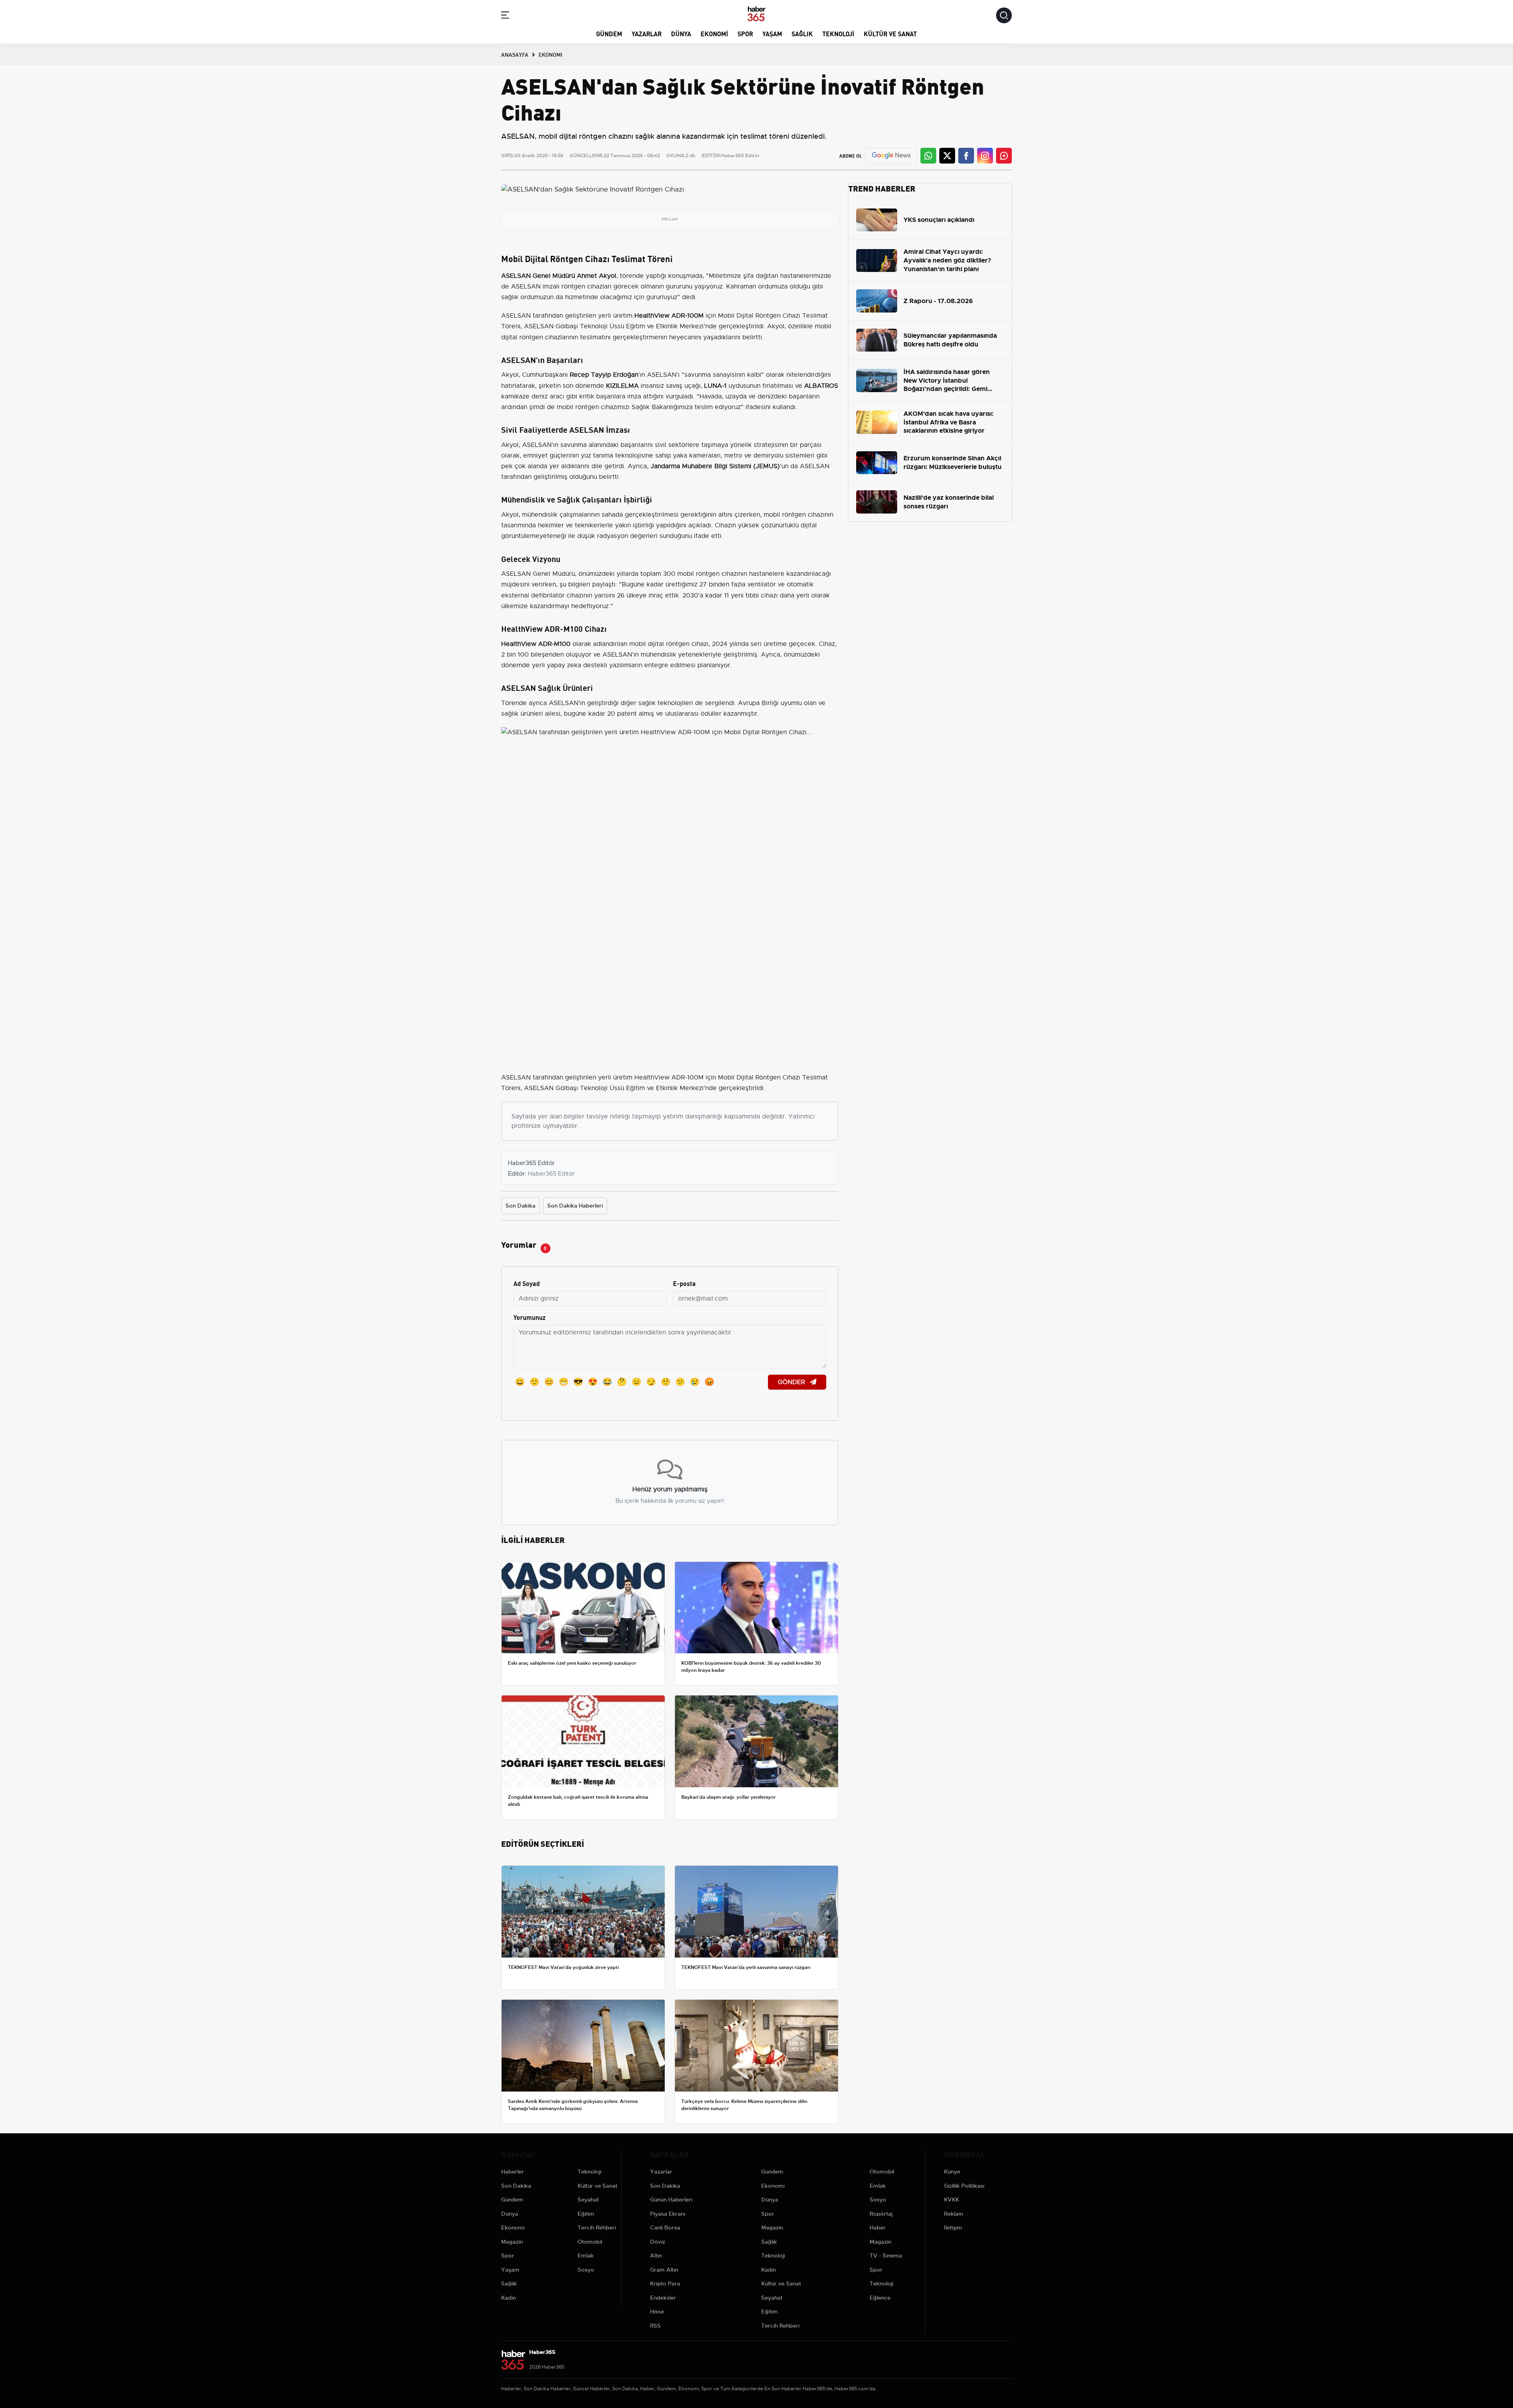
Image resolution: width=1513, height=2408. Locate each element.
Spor (745, 33)
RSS (655, 2326)
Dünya (681, 33)
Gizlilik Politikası (964, 2186)
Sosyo (586, 2270)
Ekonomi (714, 33)
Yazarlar (647, 33)
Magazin (512, 2242)
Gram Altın (664, 2270)
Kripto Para (665, 2283)
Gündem (609, 33)
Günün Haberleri (671, 2200)
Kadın (508, 2298)
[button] (505, 16)
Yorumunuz (530, 1317)
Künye (952, 2172)
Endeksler (663, 2298)
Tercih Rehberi (597, 2227)
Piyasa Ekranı (668, 2214)
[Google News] (891, 155)
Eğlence (880, 2298)
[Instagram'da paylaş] (985, 156)
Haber (878, 2227)
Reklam (954, 2214)
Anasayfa (515, 54)
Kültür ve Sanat (890, 33)
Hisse (657, 2311)
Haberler (513, 2172)
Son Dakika (520, 1206)
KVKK (952, 2200)
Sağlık (802, 33)
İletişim (953, 2227)
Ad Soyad (527, 1283)
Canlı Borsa (665, 2227)
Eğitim (586, 2214)
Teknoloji (838, 33)
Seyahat (588, 2200)
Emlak (586, 2255)
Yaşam (772, 33)
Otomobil (590, 2242)
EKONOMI (550, 54)
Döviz (658, 2242)
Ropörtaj (881, 2214)
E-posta (684, 1283)
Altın (656, 2255)
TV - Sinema (886, 2255)
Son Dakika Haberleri (575, 1206)
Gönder (792, 1382)
